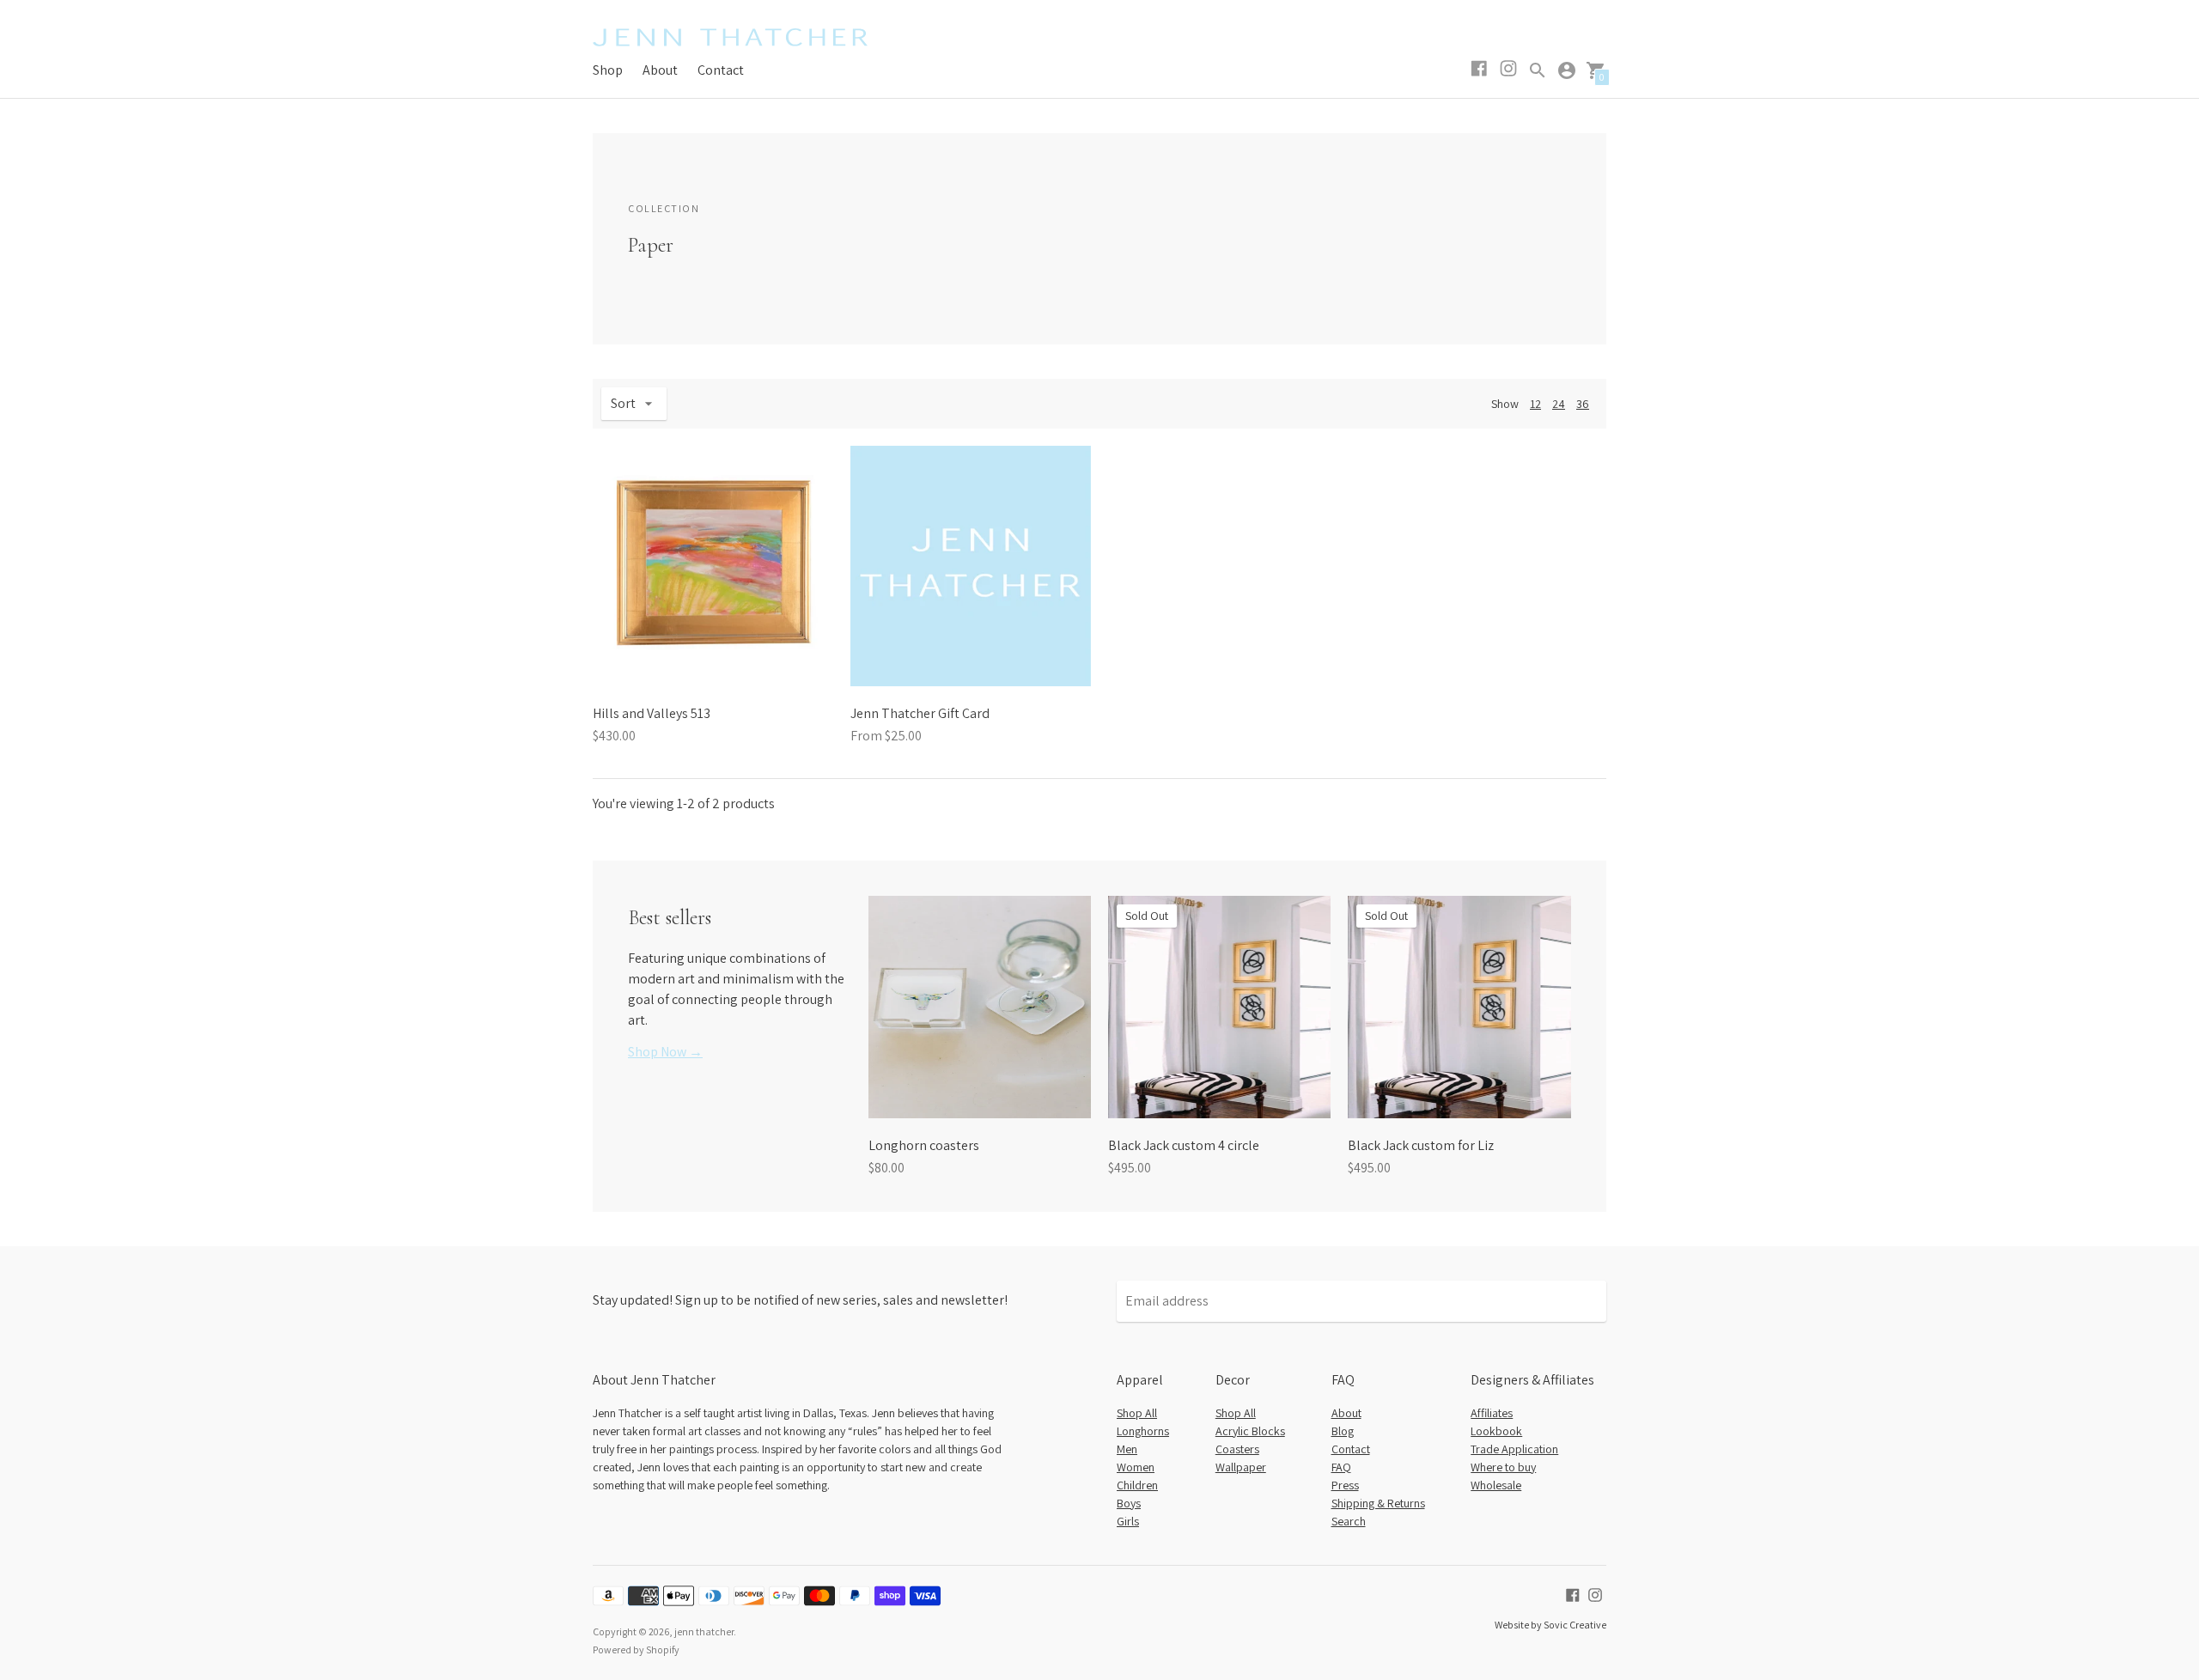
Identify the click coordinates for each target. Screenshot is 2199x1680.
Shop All (1137, 1413)
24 (1559, 404)
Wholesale (1496, 1485)
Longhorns (1143, 1431)
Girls (1128, 1521)
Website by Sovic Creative (1550, 1625)
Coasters (1237, 1449)
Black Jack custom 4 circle (1184, 1145)
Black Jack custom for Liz (1421, 1145)
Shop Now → (665, 1052)
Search (1349, 1521)
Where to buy (1503, 1467)
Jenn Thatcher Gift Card (920, 713)
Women (1136, 1467)
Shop (608, 70)
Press (1345, 1485)
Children (1137, 1485)
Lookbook (1496, 1431)
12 (1535, 404)
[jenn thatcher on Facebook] (1573, 1594)
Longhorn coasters (924, 1145)
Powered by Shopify (636, 1650)
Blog (1343, 1431)
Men (1127, 1449)
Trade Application (1514, 1449)
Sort (623, 403)
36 (1583, 404)
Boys (1129, 1503)
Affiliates (1492, 1413)
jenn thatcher (704, 1631)
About (660, 70)
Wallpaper (1241, 1467)
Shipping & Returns (1378, 1503)
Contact (721, 70)
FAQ (1341, 1467)
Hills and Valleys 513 (652, 713)
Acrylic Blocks (1250, 1431)
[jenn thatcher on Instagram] (1595, 1594)
